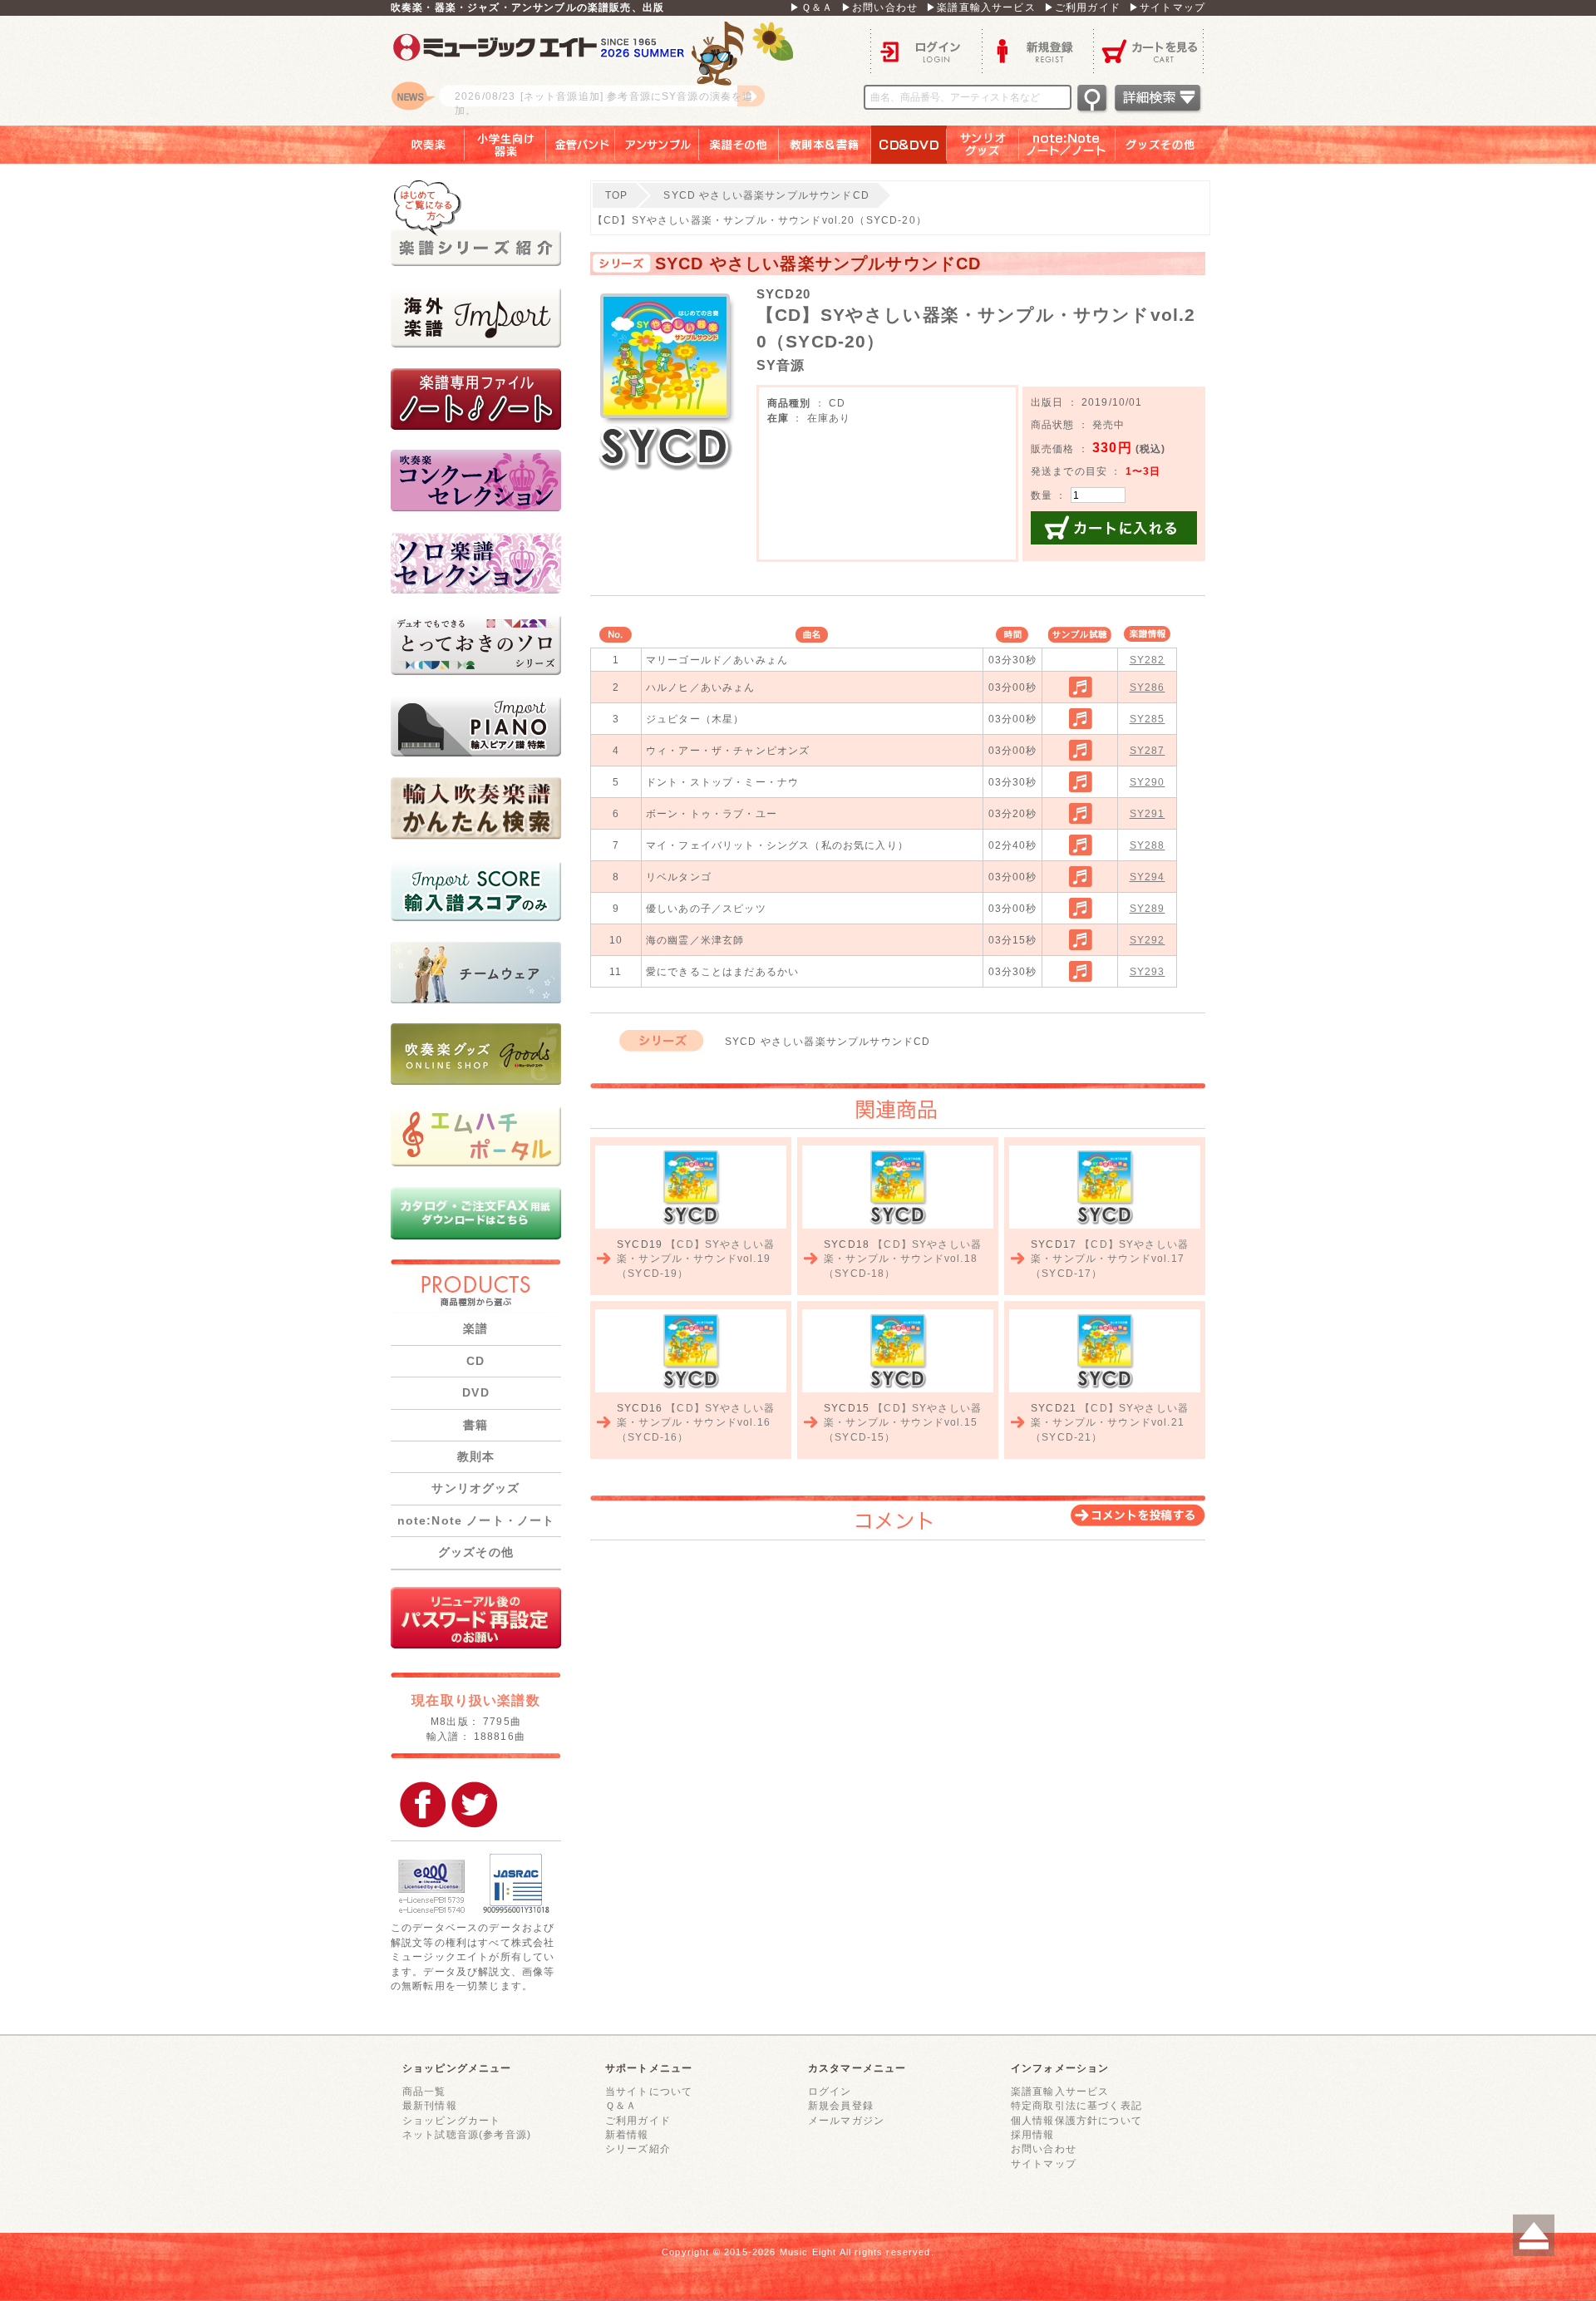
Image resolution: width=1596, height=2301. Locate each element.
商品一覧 (424, 2091)
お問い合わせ (1044, 2148)
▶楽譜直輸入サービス (981, 7)
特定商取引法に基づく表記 (1076, 2105)
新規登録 (1037, 50)
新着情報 (627, 2134)
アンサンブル (657, 145)
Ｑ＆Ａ (621, 2105)
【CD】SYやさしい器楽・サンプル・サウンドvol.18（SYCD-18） (903, 1259)
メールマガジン (846, 2120)
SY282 (1148, 660)
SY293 (1148, 971)
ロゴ (598, 71)
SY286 (1148, 687)
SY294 (1148, 877)
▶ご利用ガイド (1082, 7)
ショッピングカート (451, 2120)
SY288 (1148, 845)
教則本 (476, 1456)
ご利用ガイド (638, 2120)
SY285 (1148, 719)
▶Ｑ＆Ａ (811, 7)
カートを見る (1149, 50)
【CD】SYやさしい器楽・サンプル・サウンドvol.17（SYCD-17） (1110, 1259)
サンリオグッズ (983, 145)
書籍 (475, 1425)
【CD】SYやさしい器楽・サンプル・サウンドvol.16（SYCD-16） (696, 1422)
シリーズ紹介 (638, 2148)
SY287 (1148, 750)
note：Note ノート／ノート (1067, 145)
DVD (475, 1392)
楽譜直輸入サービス (1060, 2091)
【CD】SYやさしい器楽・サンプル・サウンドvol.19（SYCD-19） (696, 1259)
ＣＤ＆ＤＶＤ (909, 145)
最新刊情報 (430, 2105)
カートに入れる (1114, 528)
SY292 (1148, 940)
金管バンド (581, 145)
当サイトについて (649, 2091)
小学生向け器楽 (505, 145)
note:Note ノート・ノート (476, 1520)
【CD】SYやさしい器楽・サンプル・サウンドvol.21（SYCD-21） (1110, 1422)
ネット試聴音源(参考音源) (467, 2134)
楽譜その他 (739, 145)
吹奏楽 (416, 145)
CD (475, 1361)
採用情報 (1033, 2134)
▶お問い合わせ (879, 7)
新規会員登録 (841, 2105)
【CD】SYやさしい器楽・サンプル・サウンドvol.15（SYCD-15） (903, 1422)
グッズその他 (1172, 145)
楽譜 (475, 1328)
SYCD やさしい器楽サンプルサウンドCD (766, 195)
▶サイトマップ (1167, 7)
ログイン (926, 50)
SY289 (1148, 908)
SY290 (1148, 782)
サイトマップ (1044, 2163)
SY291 (1148, 813)
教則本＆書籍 (825, 145)
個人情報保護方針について (1076, 2120)
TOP (616, 195)
